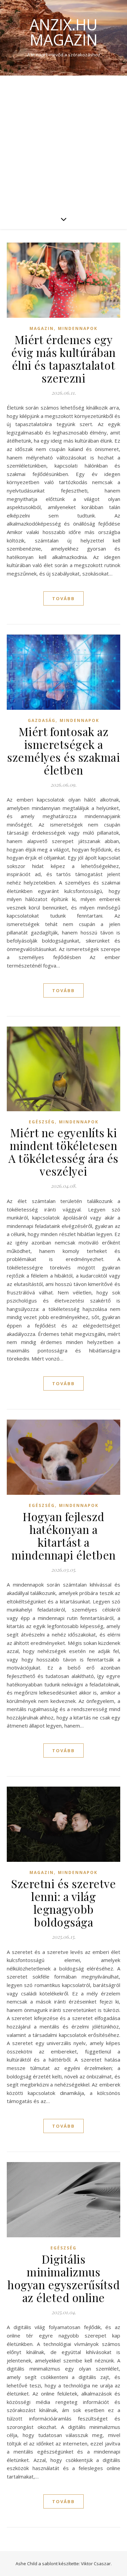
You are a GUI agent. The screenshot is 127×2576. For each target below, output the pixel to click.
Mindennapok (78, 328)
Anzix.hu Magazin (63, 32)
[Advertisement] (63, 142)
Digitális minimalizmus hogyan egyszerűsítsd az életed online (63, 2278)
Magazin (42, 328)
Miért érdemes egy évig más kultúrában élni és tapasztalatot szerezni (63, 359)
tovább (63, 598)
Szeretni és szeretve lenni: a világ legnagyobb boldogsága (63, 1903)
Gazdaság (42, 720)
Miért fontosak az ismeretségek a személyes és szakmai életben (63, 751)
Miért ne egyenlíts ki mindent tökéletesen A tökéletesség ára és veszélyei (63, 1152)
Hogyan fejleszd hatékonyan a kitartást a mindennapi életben (64, 1536)
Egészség (42, 1122)
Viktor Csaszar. (96, 2564)
